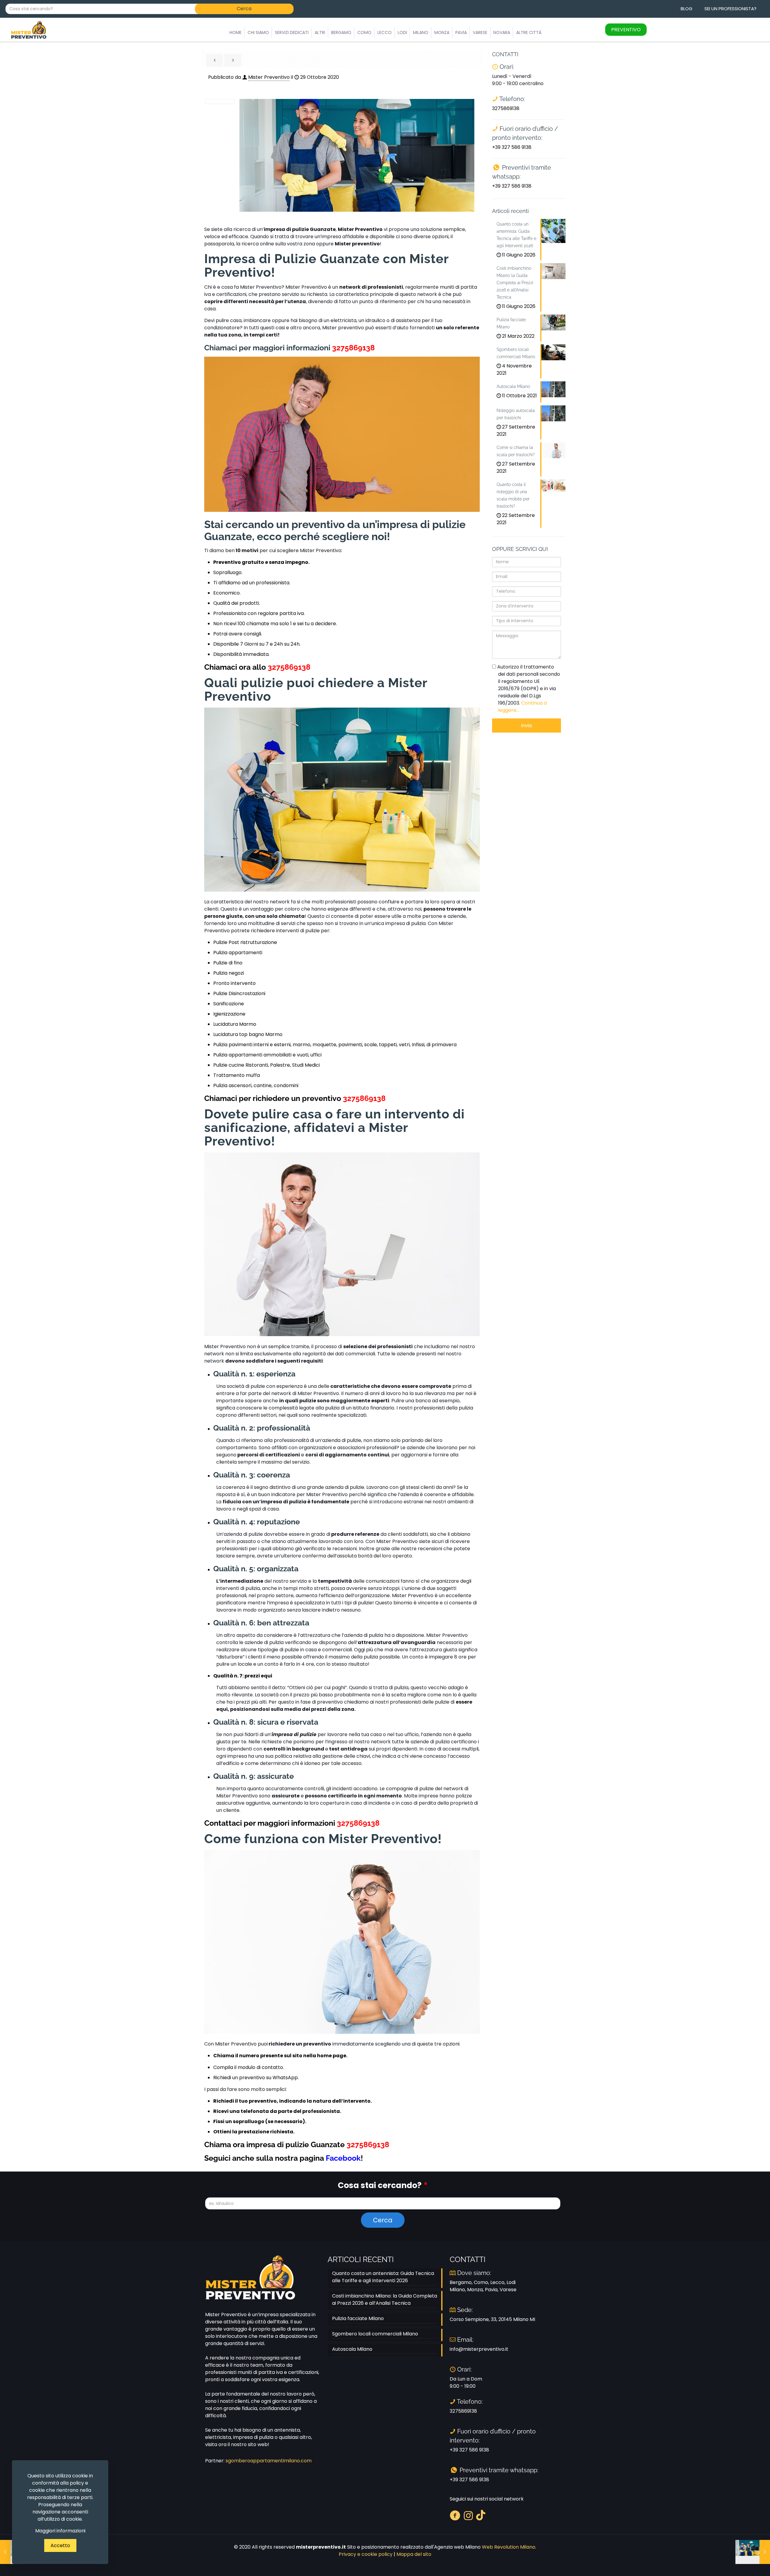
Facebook (343, 2158)
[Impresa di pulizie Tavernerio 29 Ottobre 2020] (753, 2552)
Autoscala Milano (352, 2349)
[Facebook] (455, 2515)
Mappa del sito (414, 2554)
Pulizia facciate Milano (358, 2318)
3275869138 (353, 348)
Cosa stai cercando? (383, 2185)
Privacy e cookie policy (366, 2554)
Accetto (60, 2545)
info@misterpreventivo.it (479, 2349)
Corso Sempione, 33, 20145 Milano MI (492, 2319)
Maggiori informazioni (60, 2531)
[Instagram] (468, 2515)
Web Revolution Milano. (509, 2547)
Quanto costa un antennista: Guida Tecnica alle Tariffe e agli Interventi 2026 (383, 2277)
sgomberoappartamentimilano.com (269, 2461)
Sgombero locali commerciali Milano (375, 2334)
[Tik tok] (481, 2515)
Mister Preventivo (269, 77)
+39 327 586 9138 (512, 147)
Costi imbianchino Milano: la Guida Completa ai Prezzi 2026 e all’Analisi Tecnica (385, 2299)
